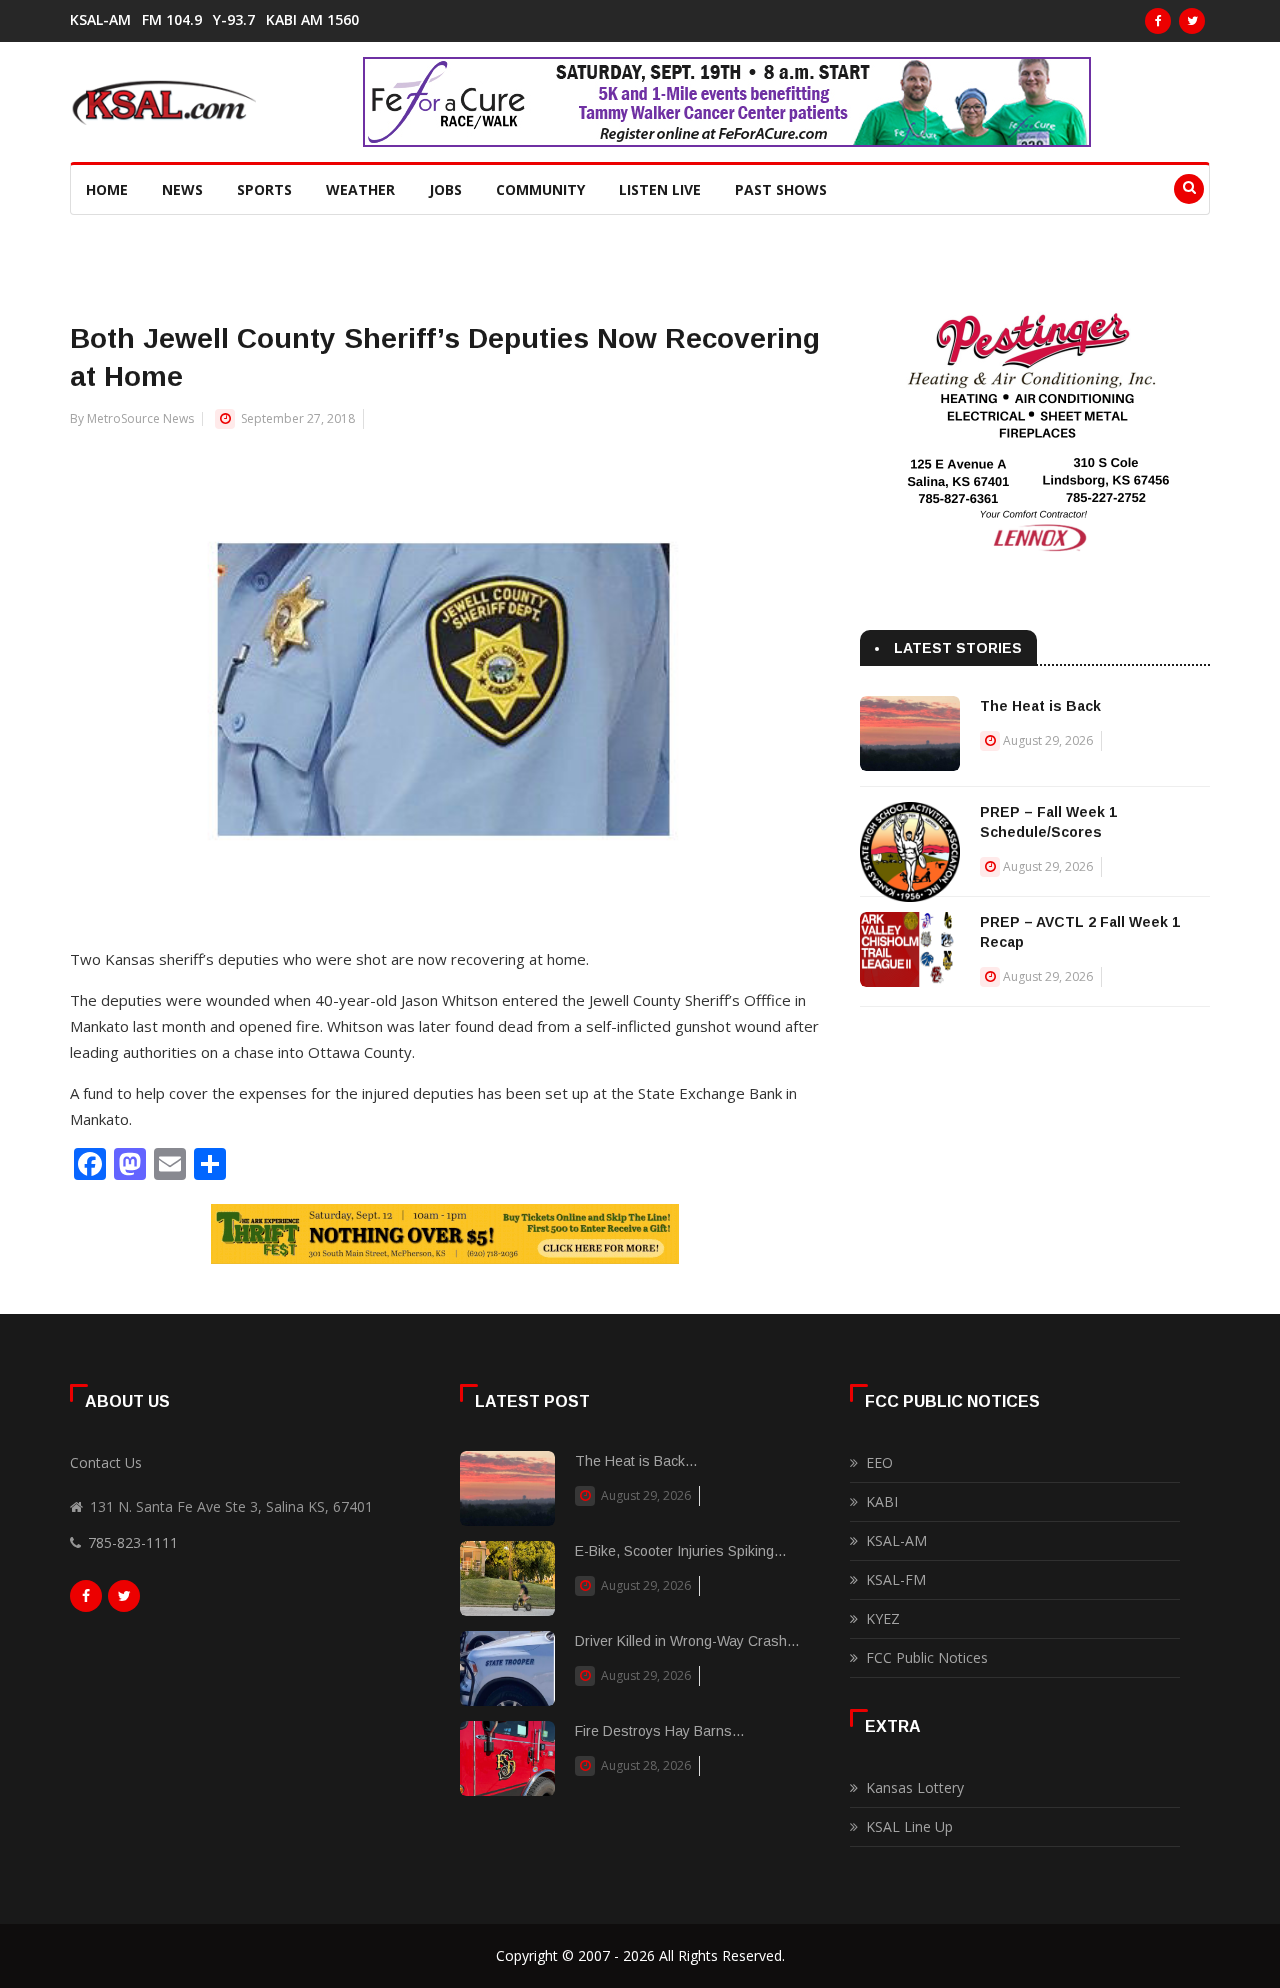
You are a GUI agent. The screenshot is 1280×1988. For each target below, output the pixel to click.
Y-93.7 (234, 20)
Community (540, 189)
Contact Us (106, 1462)
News (182, 189)
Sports (264, 189)
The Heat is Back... (636, 1461)
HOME (107, 189)
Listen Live (660, 189)
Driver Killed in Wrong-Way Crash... (687, 1641)
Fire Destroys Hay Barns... (659, 1731)
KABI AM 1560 (312, 20)
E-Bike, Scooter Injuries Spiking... (680, 1551)
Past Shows (781, 189)
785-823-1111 (133, 1542)
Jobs (445, 189)
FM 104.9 (172, 20)
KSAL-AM (100, 20)
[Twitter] (1192, 21)
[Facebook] (1158, 21)
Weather (360, 189)
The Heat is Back (1040, 706)
